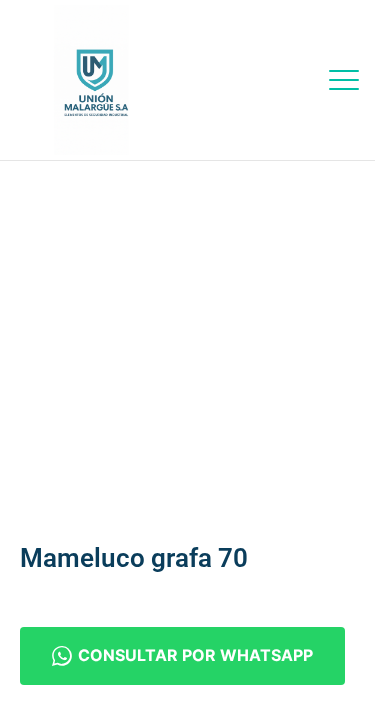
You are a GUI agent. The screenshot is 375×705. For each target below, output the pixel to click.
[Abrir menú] (344, 80)
